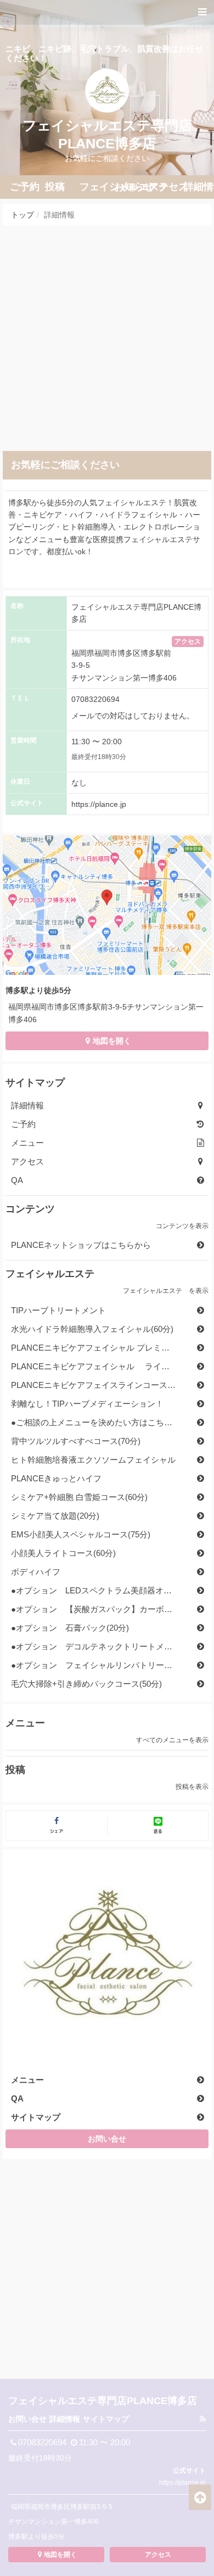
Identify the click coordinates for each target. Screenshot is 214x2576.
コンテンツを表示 (182, 1226)
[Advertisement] (107, 338)
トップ (22, 215)
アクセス (188, 642)
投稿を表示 (192, 1787)
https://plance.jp (99, 804)
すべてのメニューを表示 (172, 1740)
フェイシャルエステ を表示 (166, 1291)
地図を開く (112, 1041)
